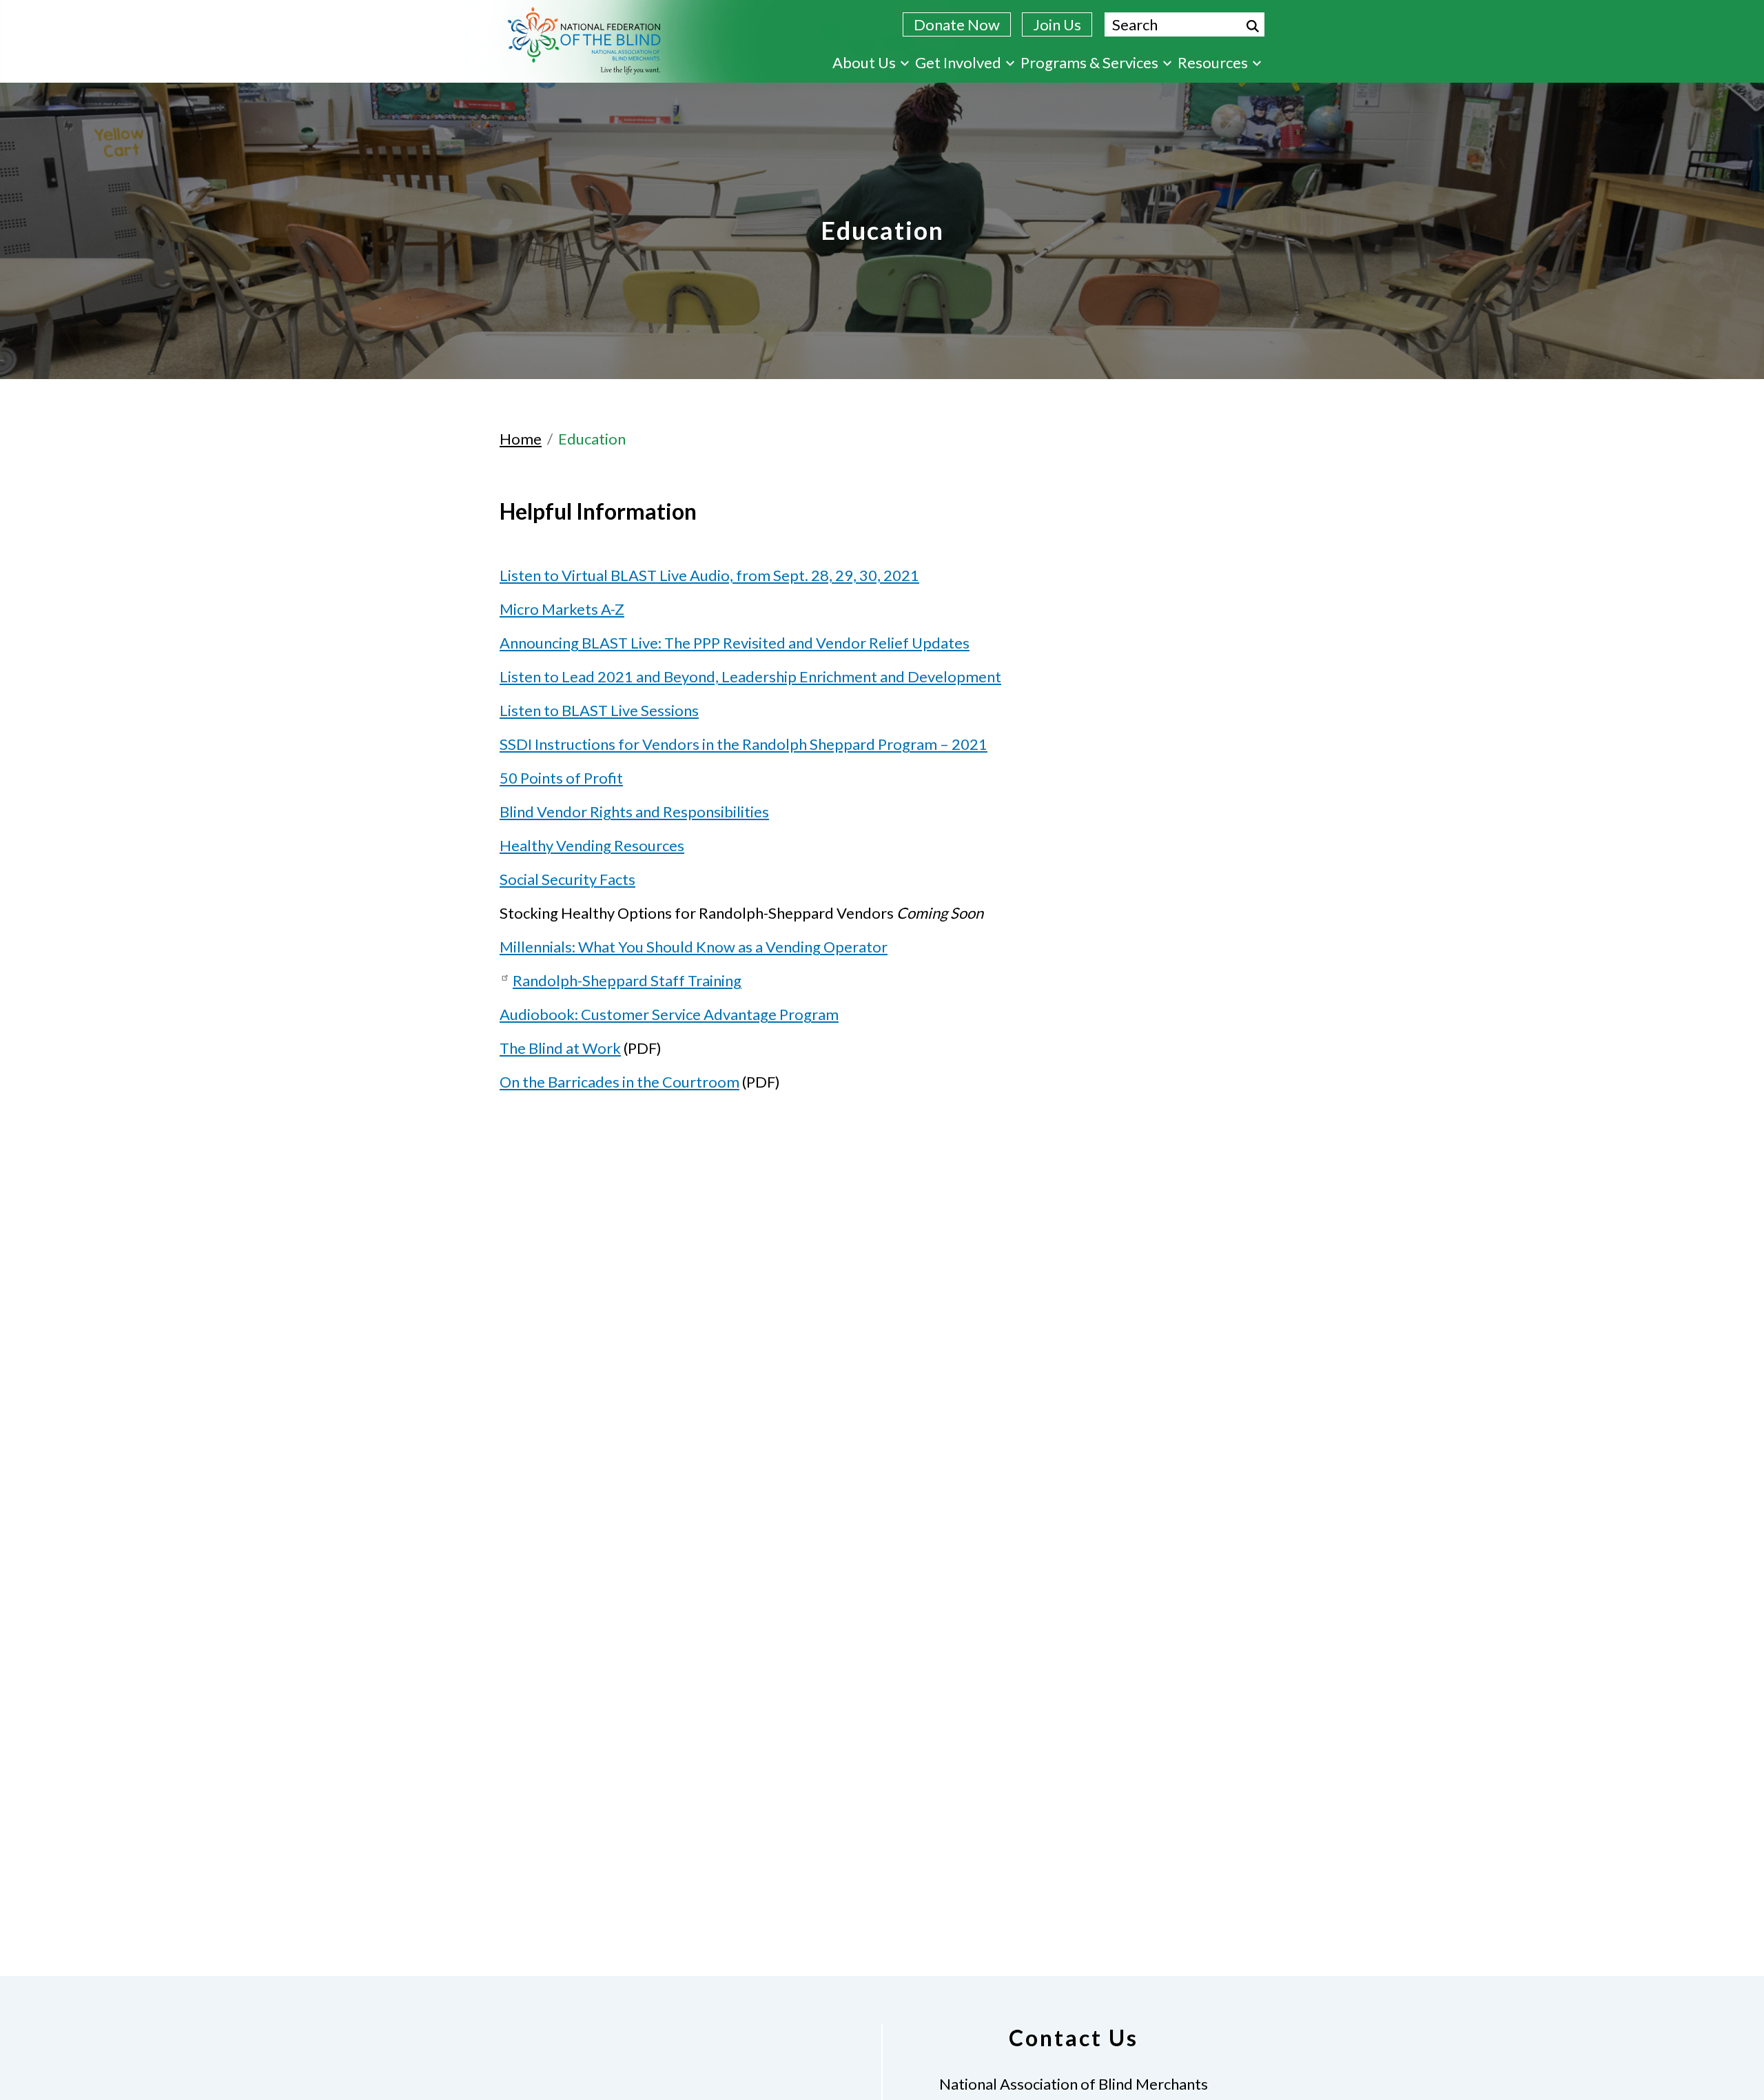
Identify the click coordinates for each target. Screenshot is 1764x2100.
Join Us (1057, 24)
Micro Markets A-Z (562, 609)
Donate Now (957, 24)
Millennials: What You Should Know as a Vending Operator (694, 947)
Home (521, 439)
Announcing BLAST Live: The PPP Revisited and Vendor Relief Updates (735, 643)
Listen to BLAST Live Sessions (599, 710)
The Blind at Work (560, 1048)
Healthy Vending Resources (592, 845)
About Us (864, 62)
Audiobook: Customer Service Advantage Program (669, 1014)
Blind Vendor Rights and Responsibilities (634, 812)
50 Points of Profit (561, 778)
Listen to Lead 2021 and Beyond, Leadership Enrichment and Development (750, 676)
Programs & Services (1089, 62)
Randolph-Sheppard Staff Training (627, 980)
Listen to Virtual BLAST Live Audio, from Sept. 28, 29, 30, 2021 (709, 575)
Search (1253, 26)
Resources (1213, 62)
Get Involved (958, 62)
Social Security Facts (567, 879)
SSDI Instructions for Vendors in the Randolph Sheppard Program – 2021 (743, 744)
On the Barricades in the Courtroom (619, 1082)
